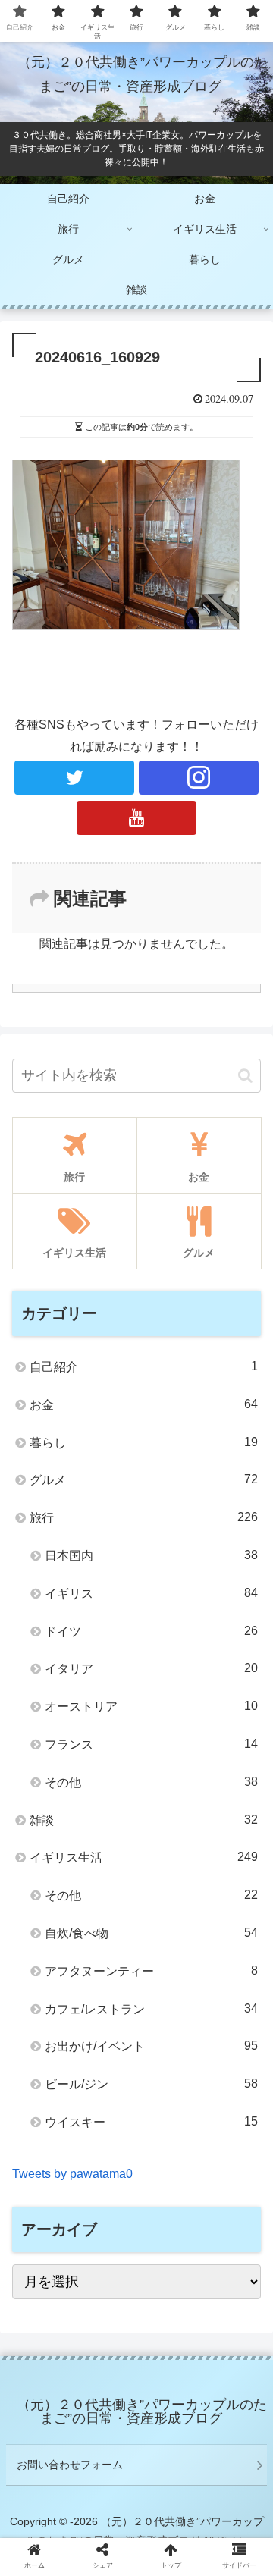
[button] (245, 1076)
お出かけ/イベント (151, 2046)
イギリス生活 (144, 1857)
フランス (151, 1744)
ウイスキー (151, 2122)
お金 (144, 1404)
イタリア (151, 1668)
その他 (151, 1782)
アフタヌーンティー (151, 1971)
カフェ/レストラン (151, 2009)
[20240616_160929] (168, 2479)
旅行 (144, 1517)
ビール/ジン (151, 2084)
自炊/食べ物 (151, 1933)
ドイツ (151, 1631)
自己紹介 (144, 1366)
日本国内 (151, 1555)
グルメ (144, 1479)
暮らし (144, 1442)
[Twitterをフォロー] (74, 778)
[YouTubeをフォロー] (136, 818)
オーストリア (151, 1706)
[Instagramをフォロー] (198, 778)
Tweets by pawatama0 (72, 2174)
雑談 (144, 1820)
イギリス (151, 1593)
